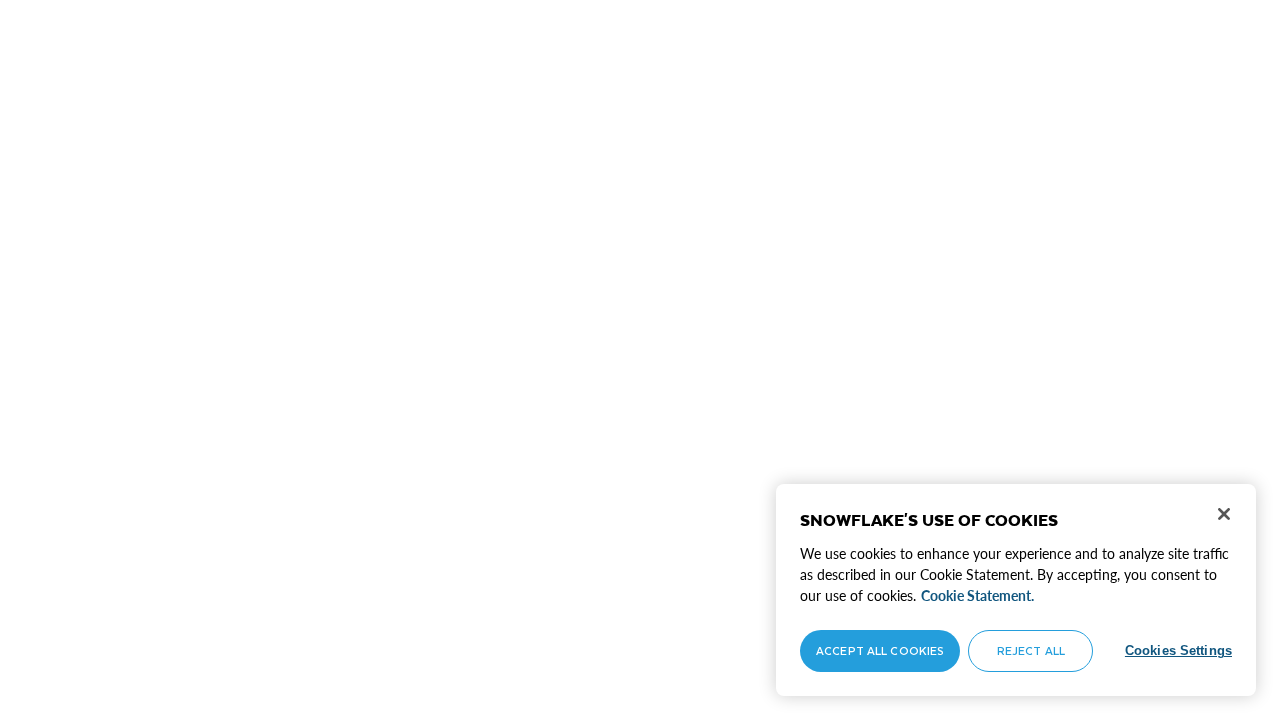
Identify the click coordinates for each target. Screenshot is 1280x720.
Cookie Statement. (977, 595)
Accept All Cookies (880, 650)
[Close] (1224, 514)
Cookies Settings (1178, 650)
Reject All (1031, 650)
